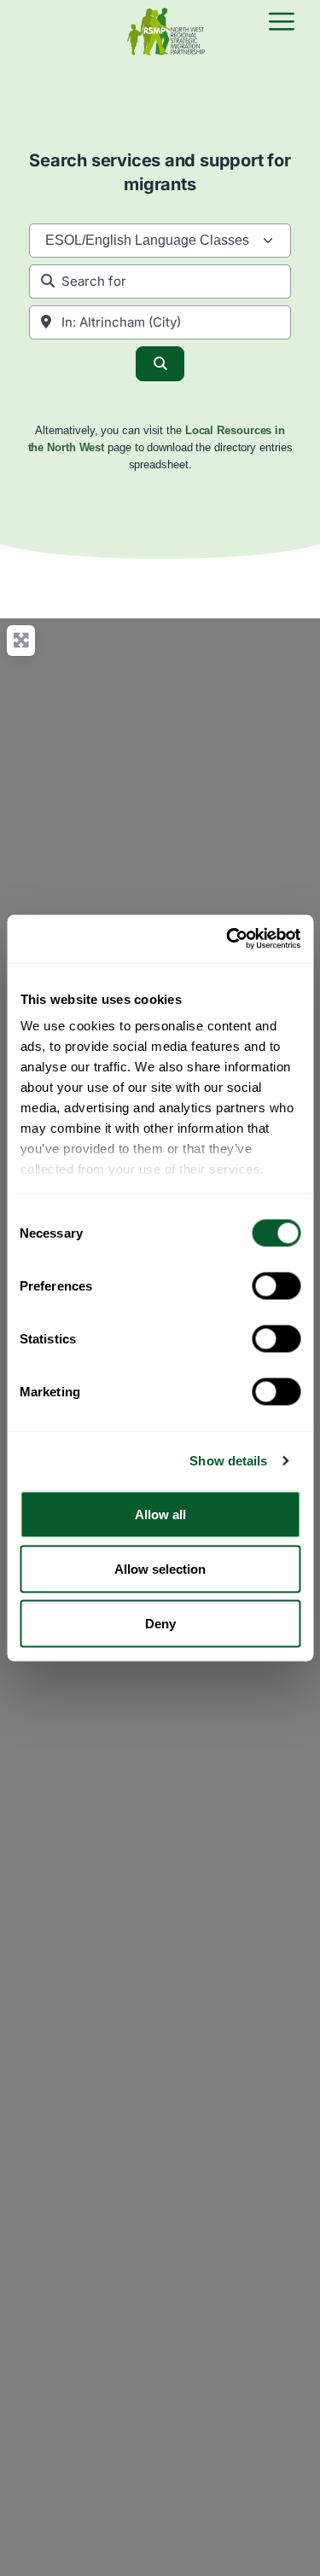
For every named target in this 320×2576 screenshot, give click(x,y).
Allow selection (160, 1568)
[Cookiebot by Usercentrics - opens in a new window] (228, 939)
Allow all (160, 1514)
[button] (282, 23)
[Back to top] (292, 2548)
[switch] (276, 1285)
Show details (228, 1461)
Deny (160, 1623)
